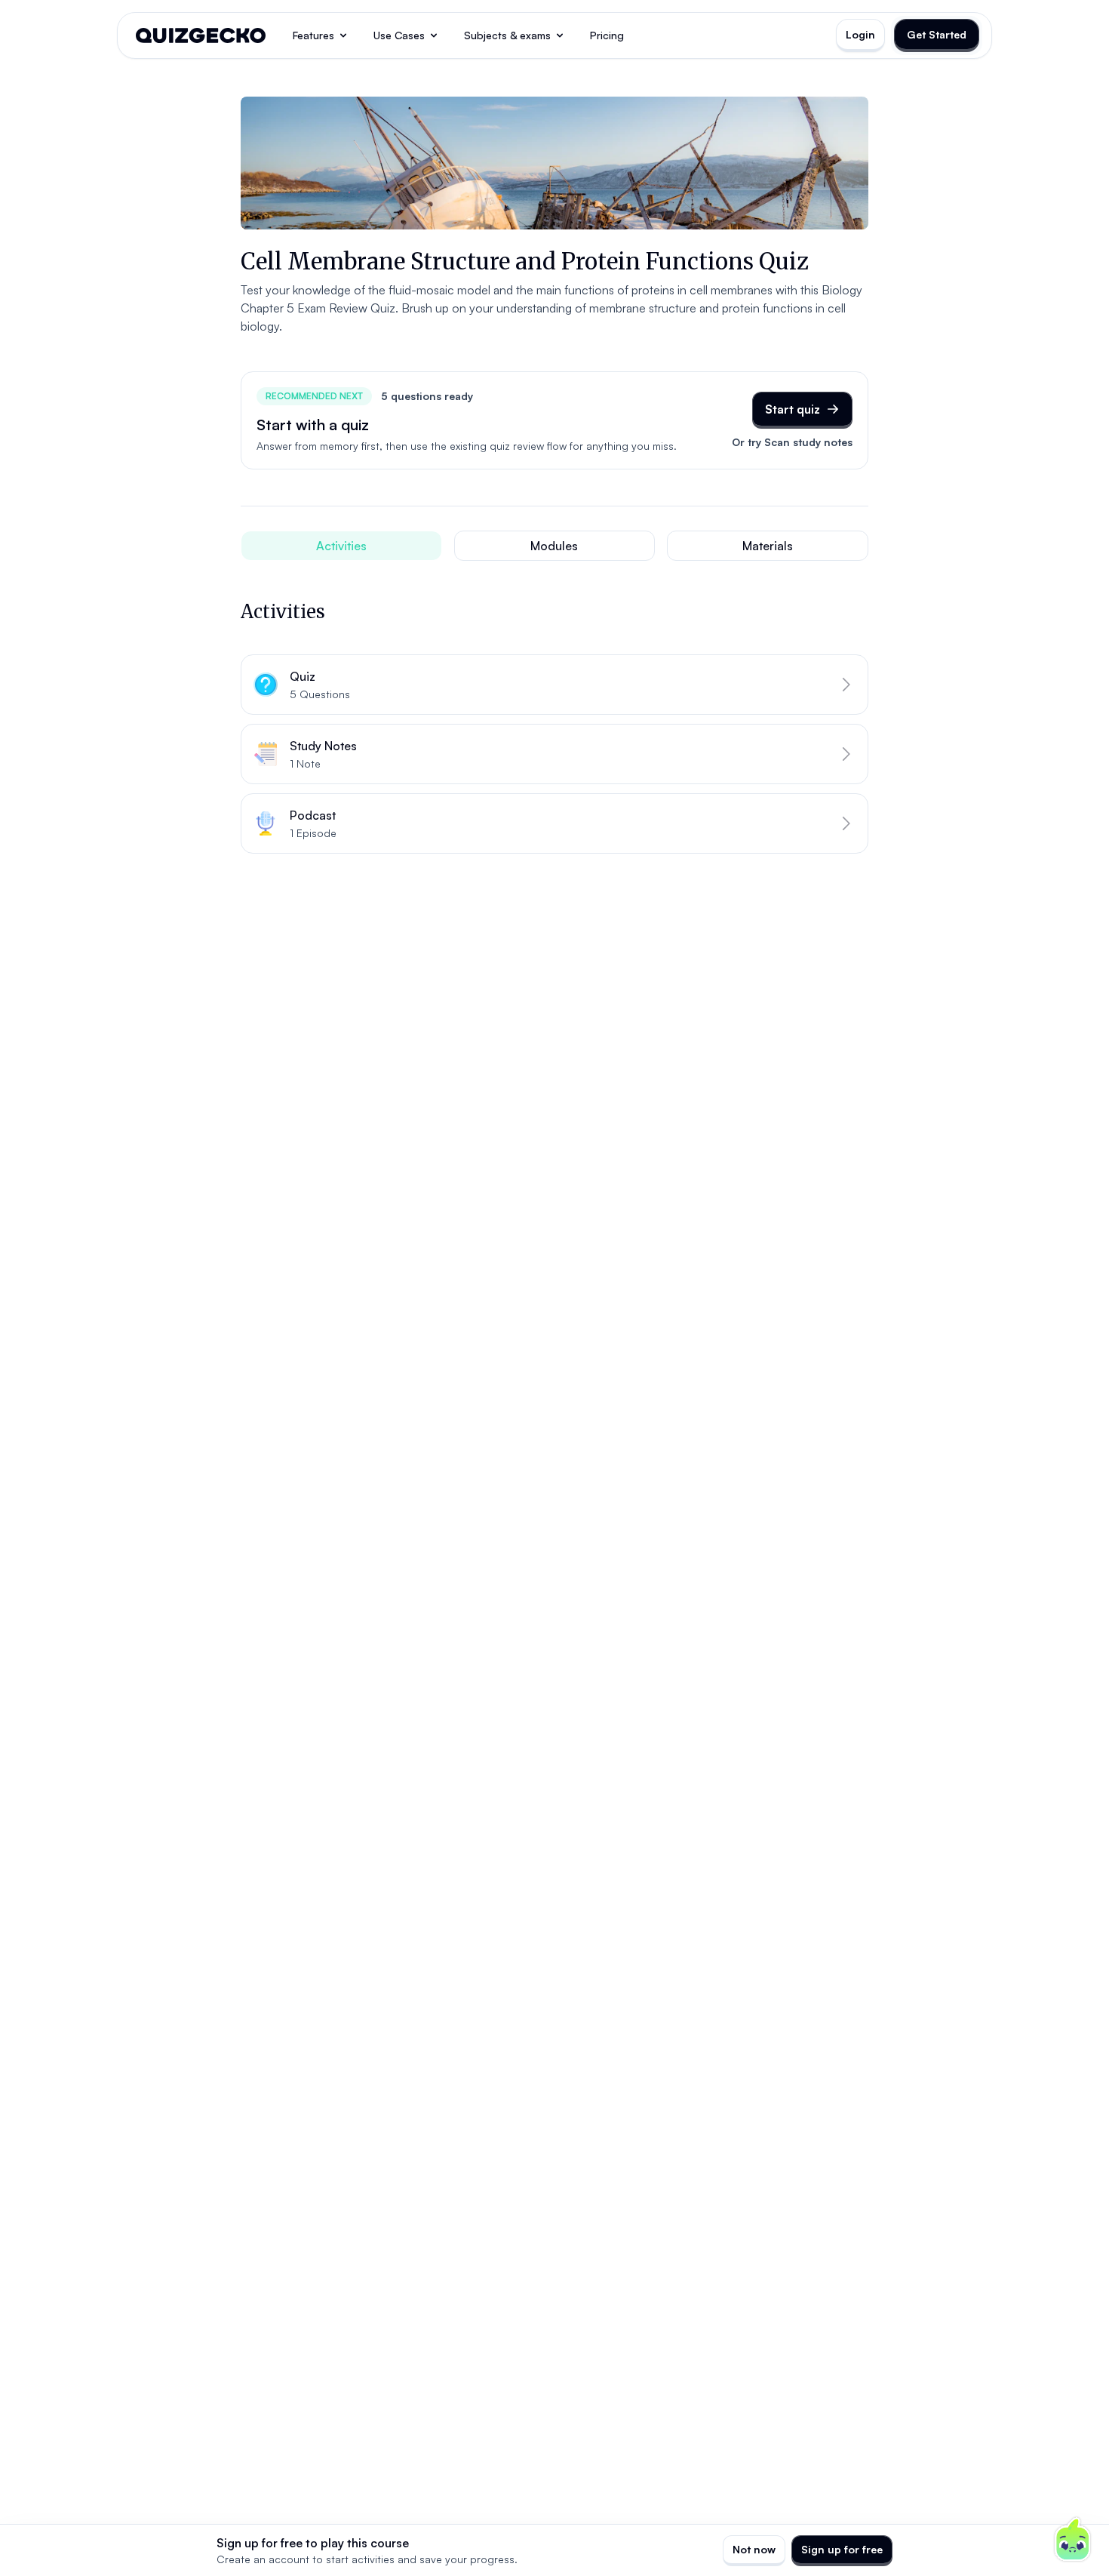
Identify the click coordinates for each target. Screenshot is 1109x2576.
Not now (754, 2549)
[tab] (341, 546)
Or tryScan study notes (792, 442)
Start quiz (793, 409)
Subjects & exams (507, 35)
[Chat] (1073, 2540)
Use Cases (399, 35)
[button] (554, 685)
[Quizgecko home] (201, 35)
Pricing (607, 35)
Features (313, 35)
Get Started (937, 34)
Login (860, 34)
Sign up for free (842, 2549)
